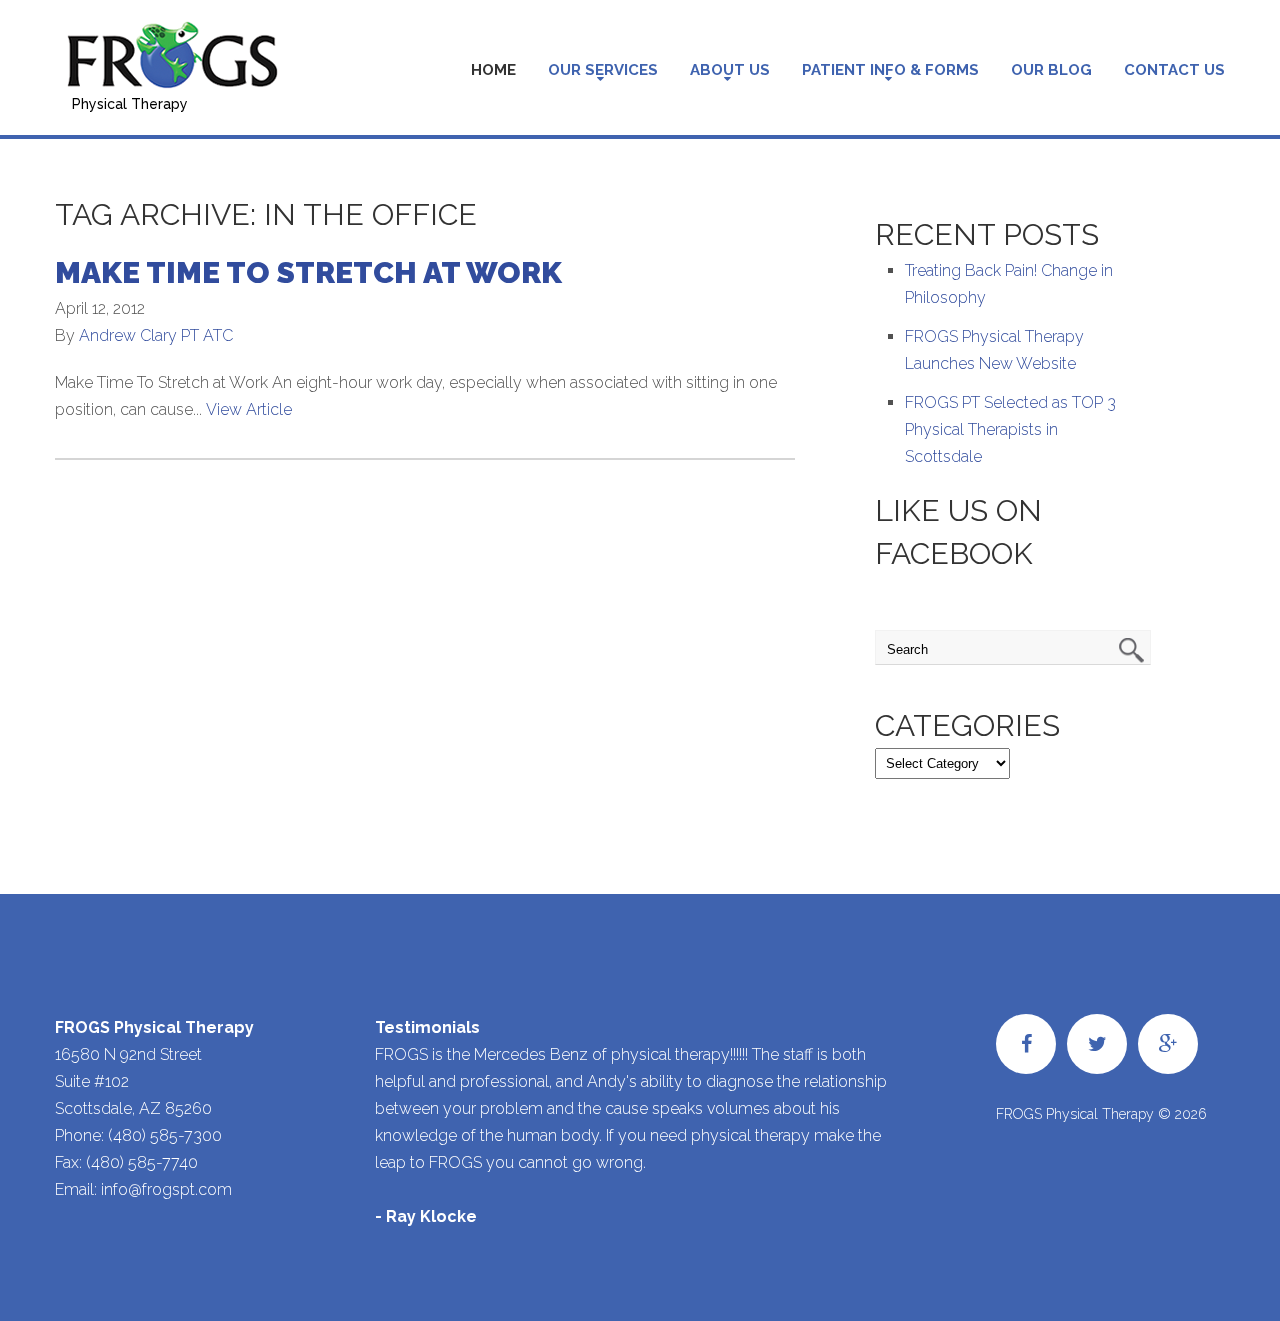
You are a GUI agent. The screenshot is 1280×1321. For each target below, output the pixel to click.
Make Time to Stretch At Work (308, 272)
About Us (730, 70)
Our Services (603, 70)
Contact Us (1174, 70)
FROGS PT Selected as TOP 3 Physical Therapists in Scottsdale (1010, 429)
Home (493, 70)
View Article (249, 409)
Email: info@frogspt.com (143, 1189)
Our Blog (1051, 70)
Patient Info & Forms (890, 70)
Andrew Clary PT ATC (156, 335)
